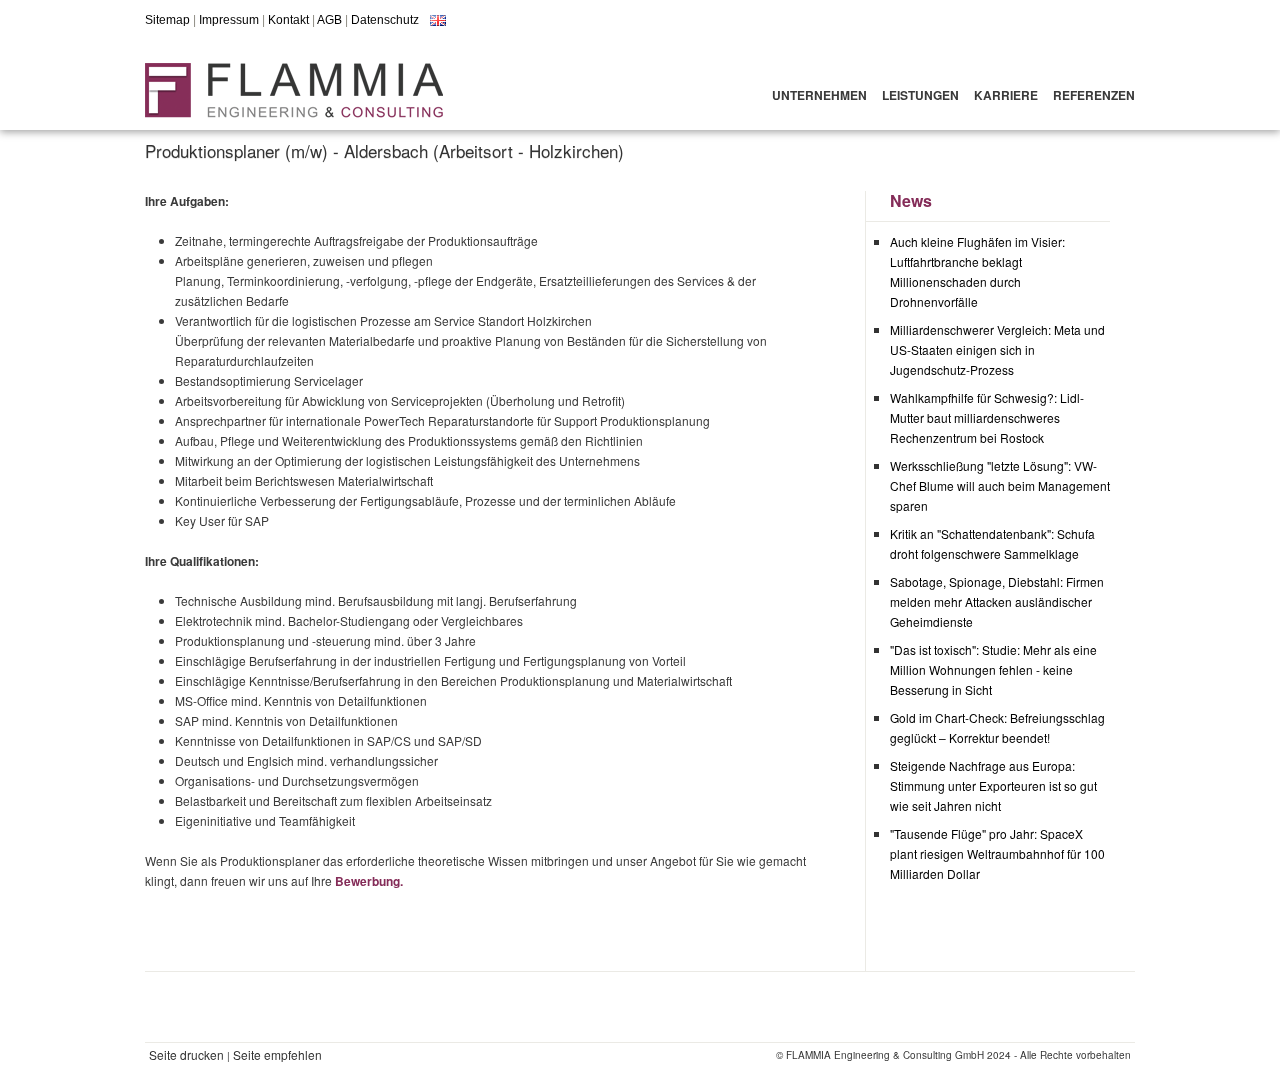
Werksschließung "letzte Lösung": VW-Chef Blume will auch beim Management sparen (1000, 485)
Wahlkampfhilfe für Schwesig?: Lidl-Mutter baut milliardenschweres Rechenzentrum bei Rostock (987, 417)
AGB (329, 20)
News (911, 200)
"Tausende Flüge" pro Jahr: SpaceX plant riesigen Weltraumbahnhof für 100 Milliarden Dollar (997, 853)
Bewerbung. (369, 881)
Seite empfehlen (277, 1054)
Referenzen (1094, 95)
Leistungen (920, 95)
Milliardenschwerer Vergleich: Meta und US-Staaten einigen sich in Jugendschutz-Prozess (997, 349)
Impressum (229, 20)
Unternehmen (819, 95)
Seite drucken (186, 1054)
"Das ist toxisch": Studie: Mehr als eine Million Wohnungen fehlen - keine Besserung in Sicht (993, 669)
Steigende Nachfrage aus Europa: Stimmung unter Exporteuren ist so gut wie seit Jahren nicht (993, 785)
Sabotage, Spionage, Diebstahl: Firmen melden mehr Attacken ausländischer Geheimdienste (997, 601)
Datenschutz (385, 20)
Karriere (1006, 95)
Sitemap (167, 20)
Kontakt (288, 20)
